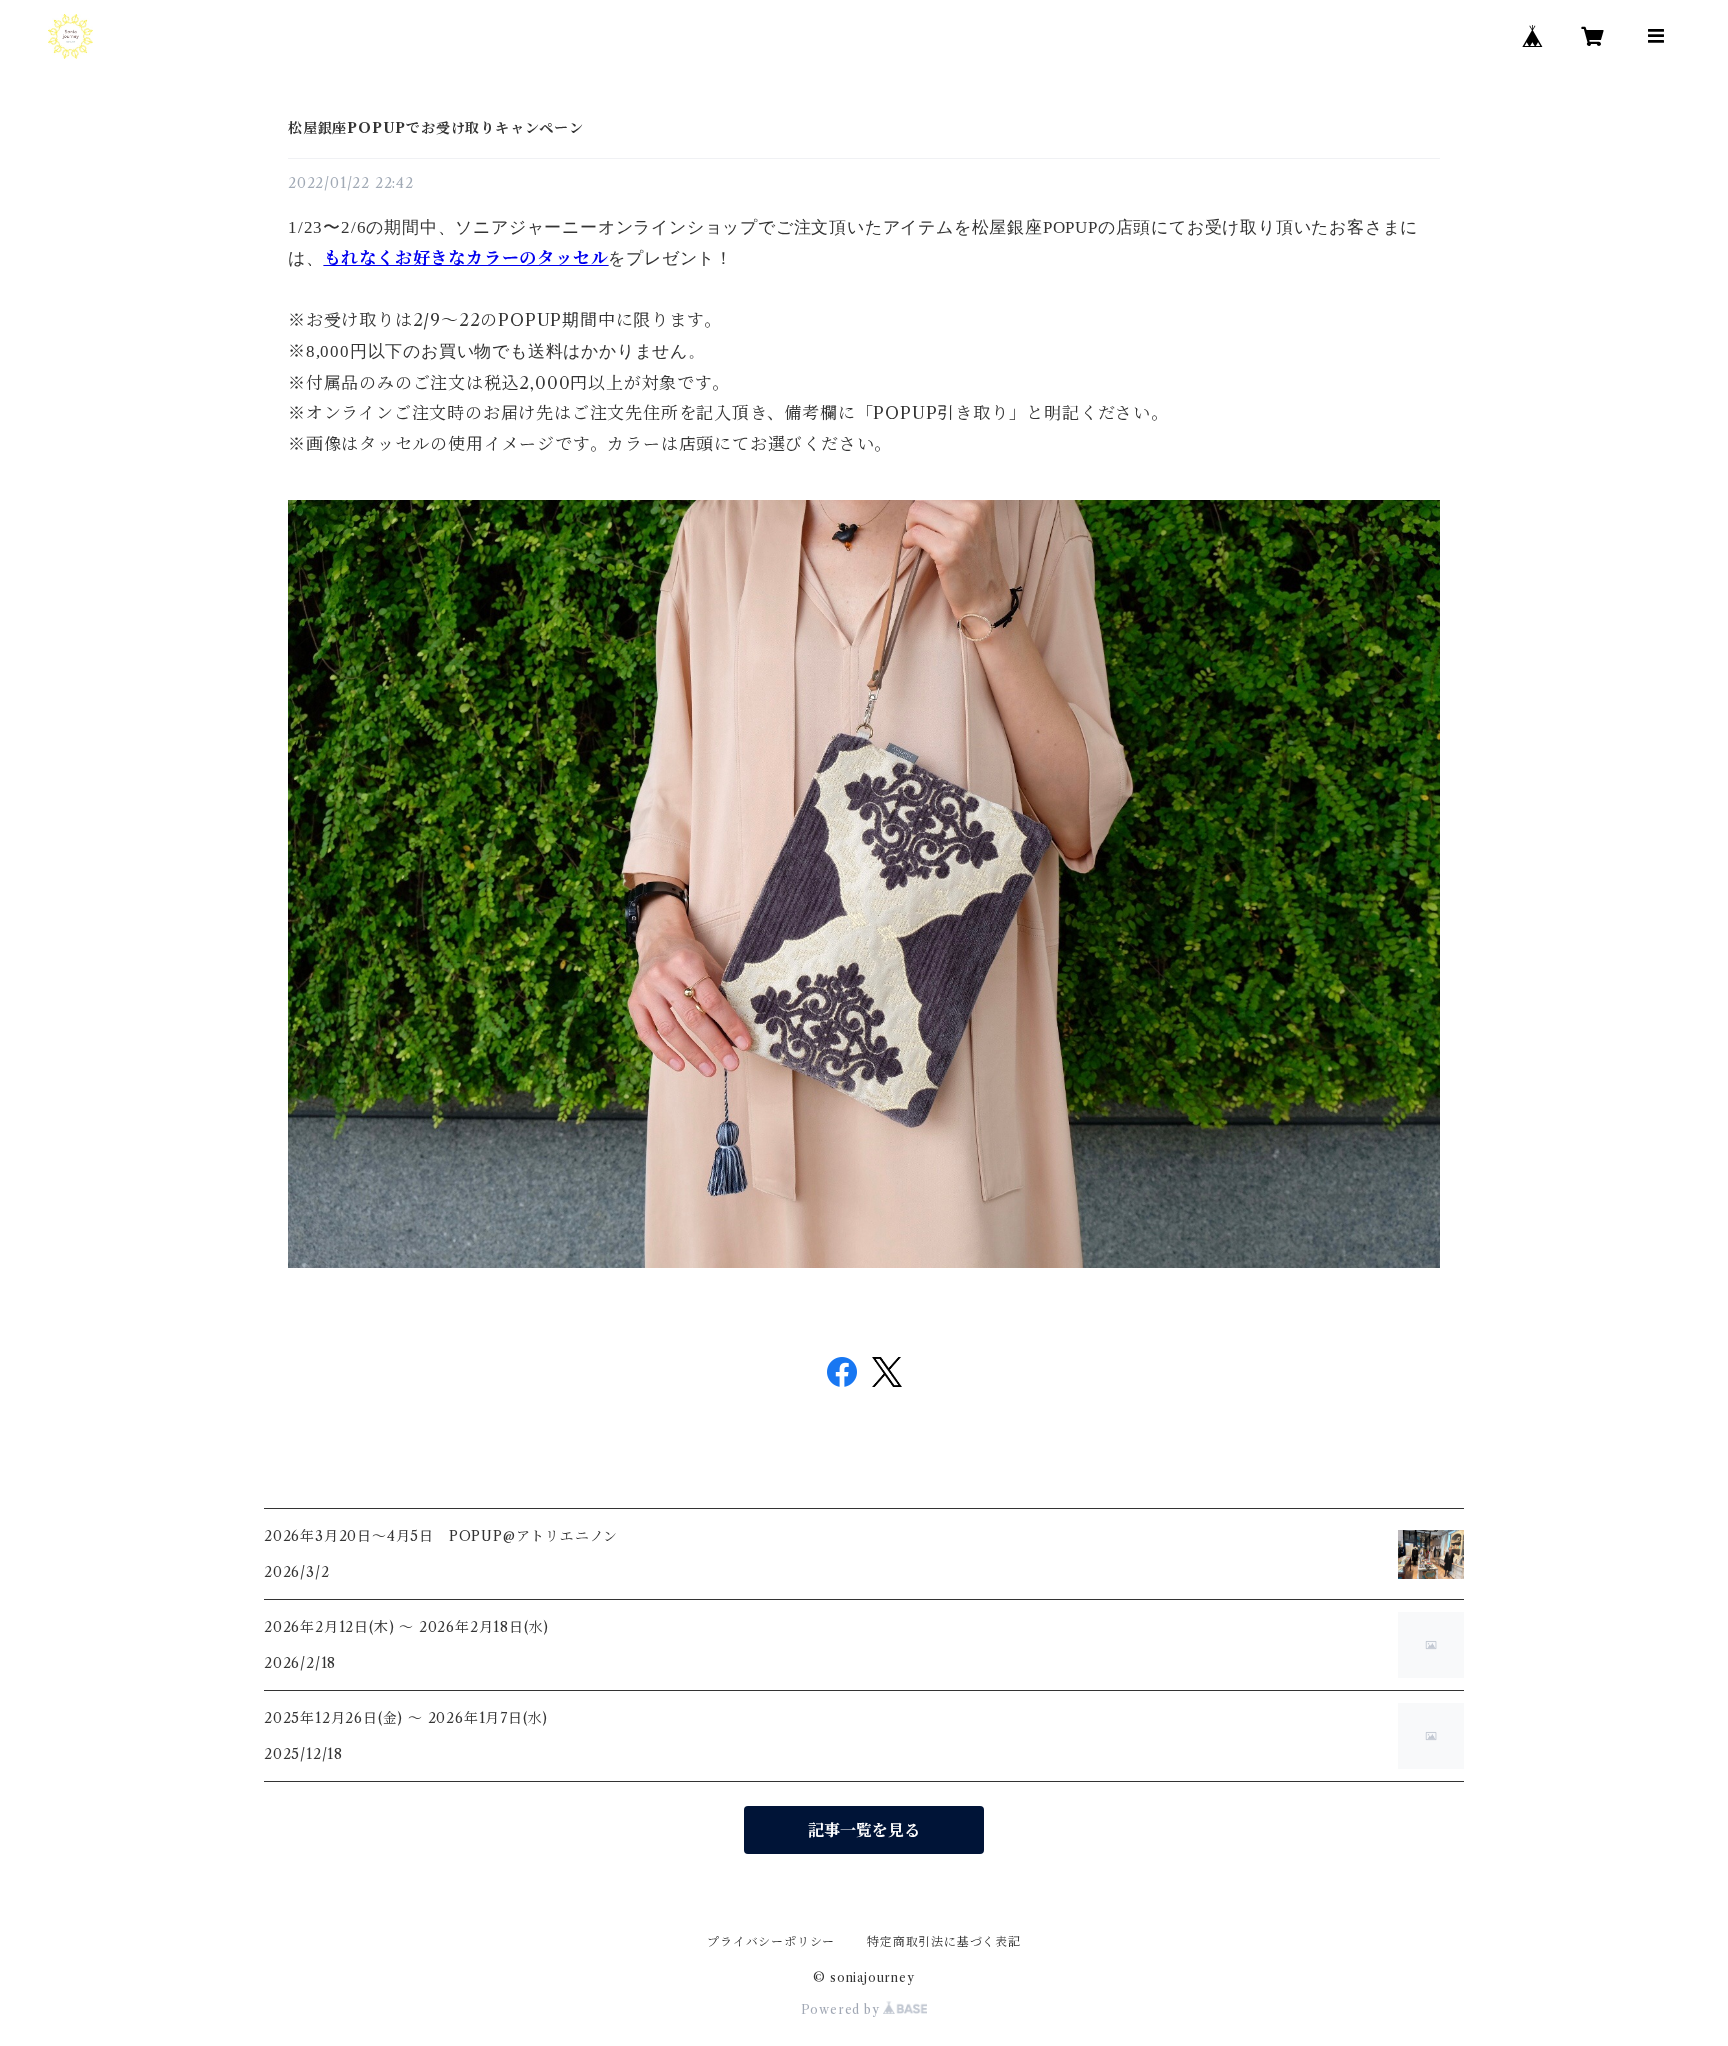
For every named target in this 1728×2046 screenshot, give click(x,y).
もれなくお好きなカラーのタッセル (466, 258)
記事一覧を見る (864, 1830)
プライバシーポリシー (771, 1941)
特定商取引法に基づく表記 (944, 1941)
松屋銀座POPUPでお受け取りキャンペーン (436, 128)
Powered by (842, 2009)
